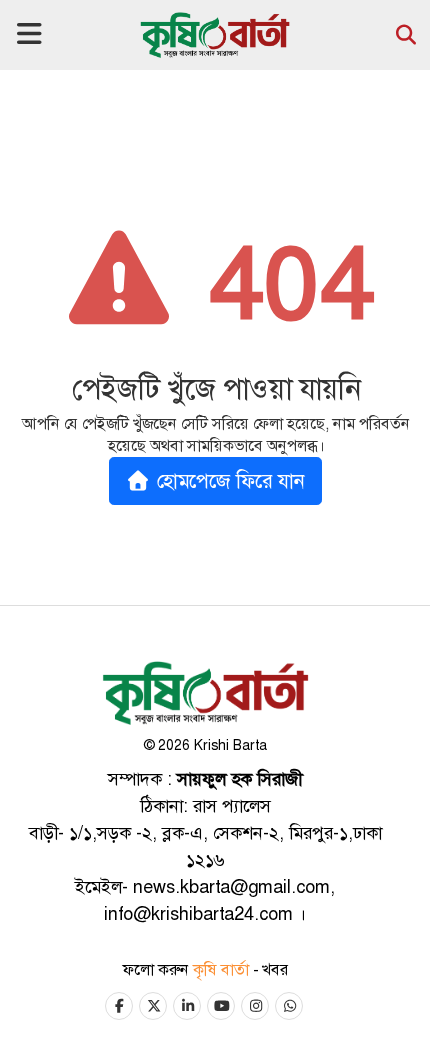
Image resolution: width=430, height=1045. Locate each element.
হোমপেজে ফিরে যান (228, 481)
